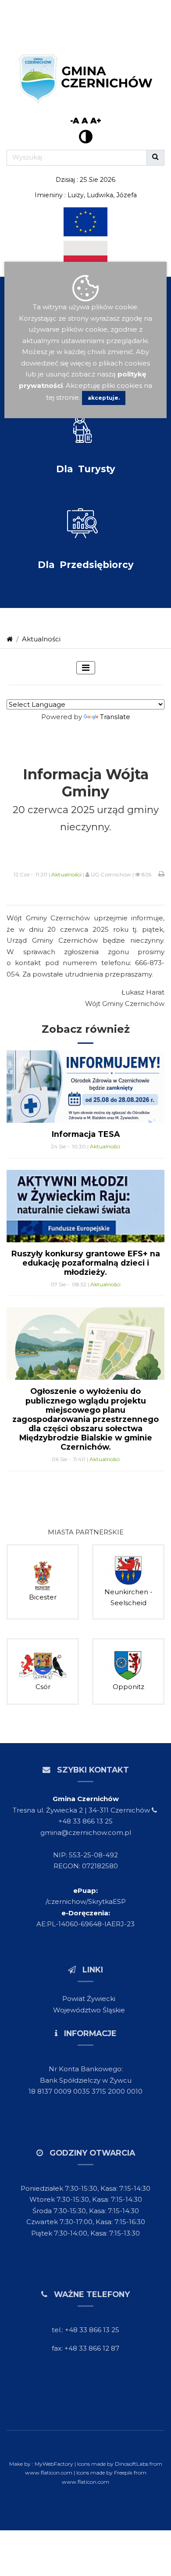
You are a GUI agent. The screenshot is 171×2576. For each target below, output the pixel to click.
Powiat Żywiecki (89, 1999)
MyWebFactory (55, 2464)
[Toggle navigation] (86, 668)
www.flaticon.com (49, 2473)
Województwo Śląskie (89, 2010)
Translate (115, 717)
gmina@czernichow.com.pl (86, 1833)
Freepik (123, 2473)
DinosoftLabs (132, 2464)
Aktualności (41, 639)
